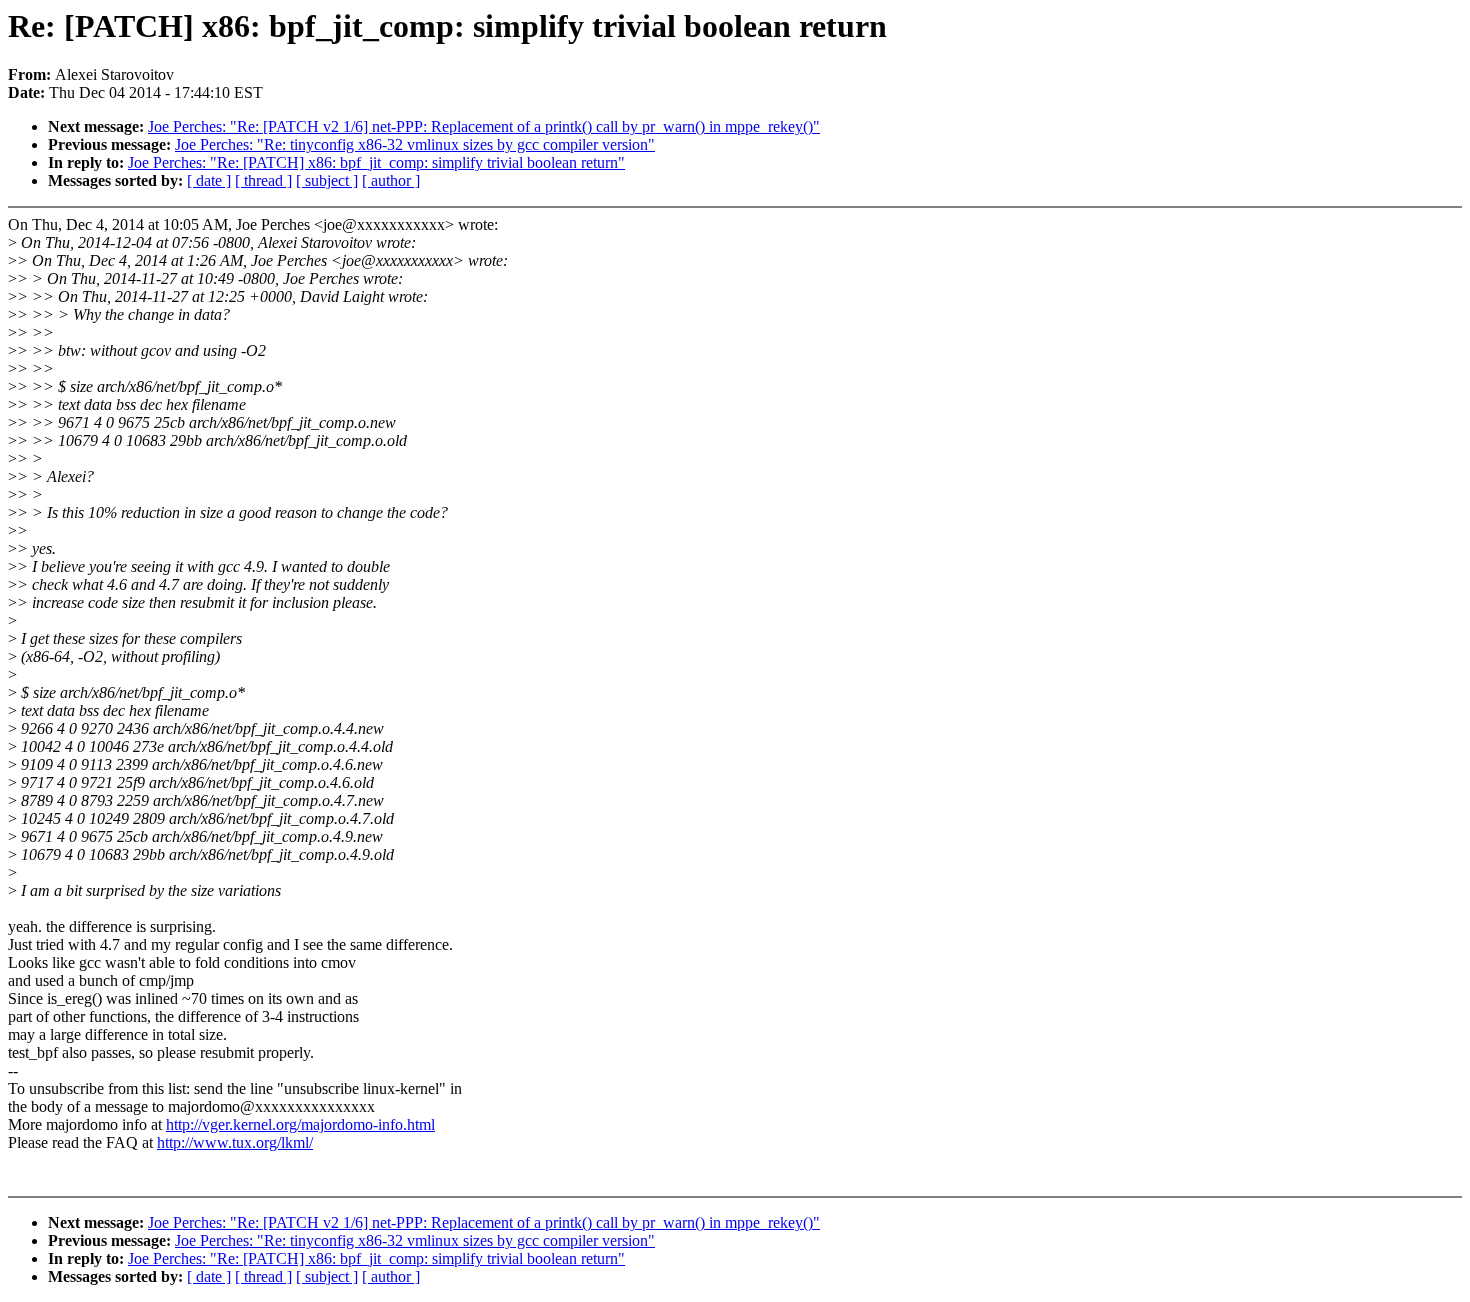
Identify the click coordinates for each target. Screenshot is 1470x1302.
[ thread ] (263, 180)
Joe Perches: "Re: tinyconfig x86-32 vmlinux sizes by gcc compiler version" (415, 144)
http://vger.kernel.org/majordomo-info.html (300, 1124)
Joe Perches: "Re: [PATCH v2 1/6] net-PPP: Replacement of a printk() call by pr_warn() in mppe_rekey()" (484, 126)
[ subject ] (327, 180)
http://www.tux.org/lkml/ (235, 1142)
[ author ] (391, 180)
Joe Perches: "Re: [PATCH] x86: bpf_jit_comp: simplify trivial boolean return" (376, 162)
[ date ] (209, 180)
